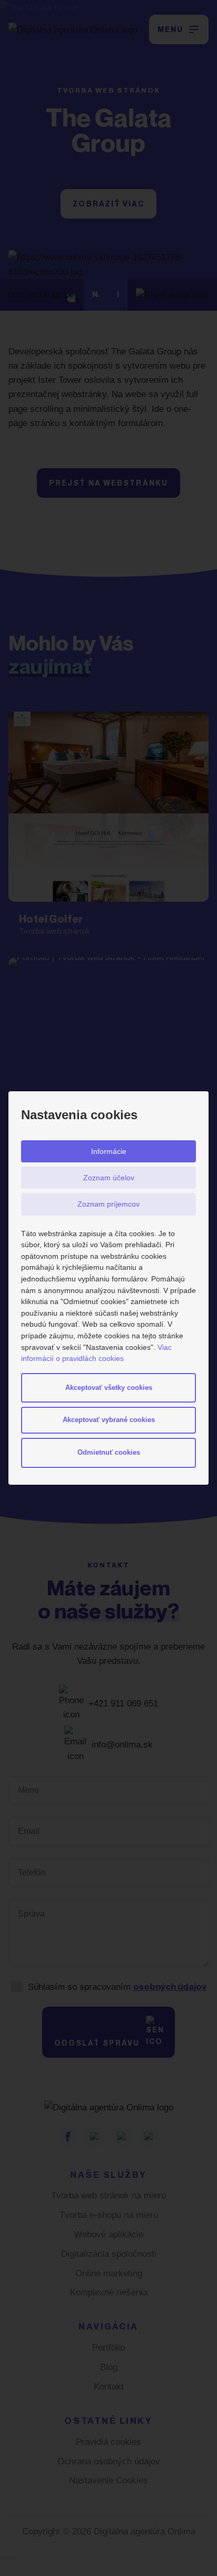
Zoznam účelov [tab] (109, 1178)
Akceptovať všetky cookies (109, 1388)
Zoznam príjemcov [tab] (108, 1204)
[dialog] (108, 1288)
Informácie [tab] (109, 1151)
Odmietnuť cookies (109, 1452)
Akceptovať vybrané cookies (109, 1420)
